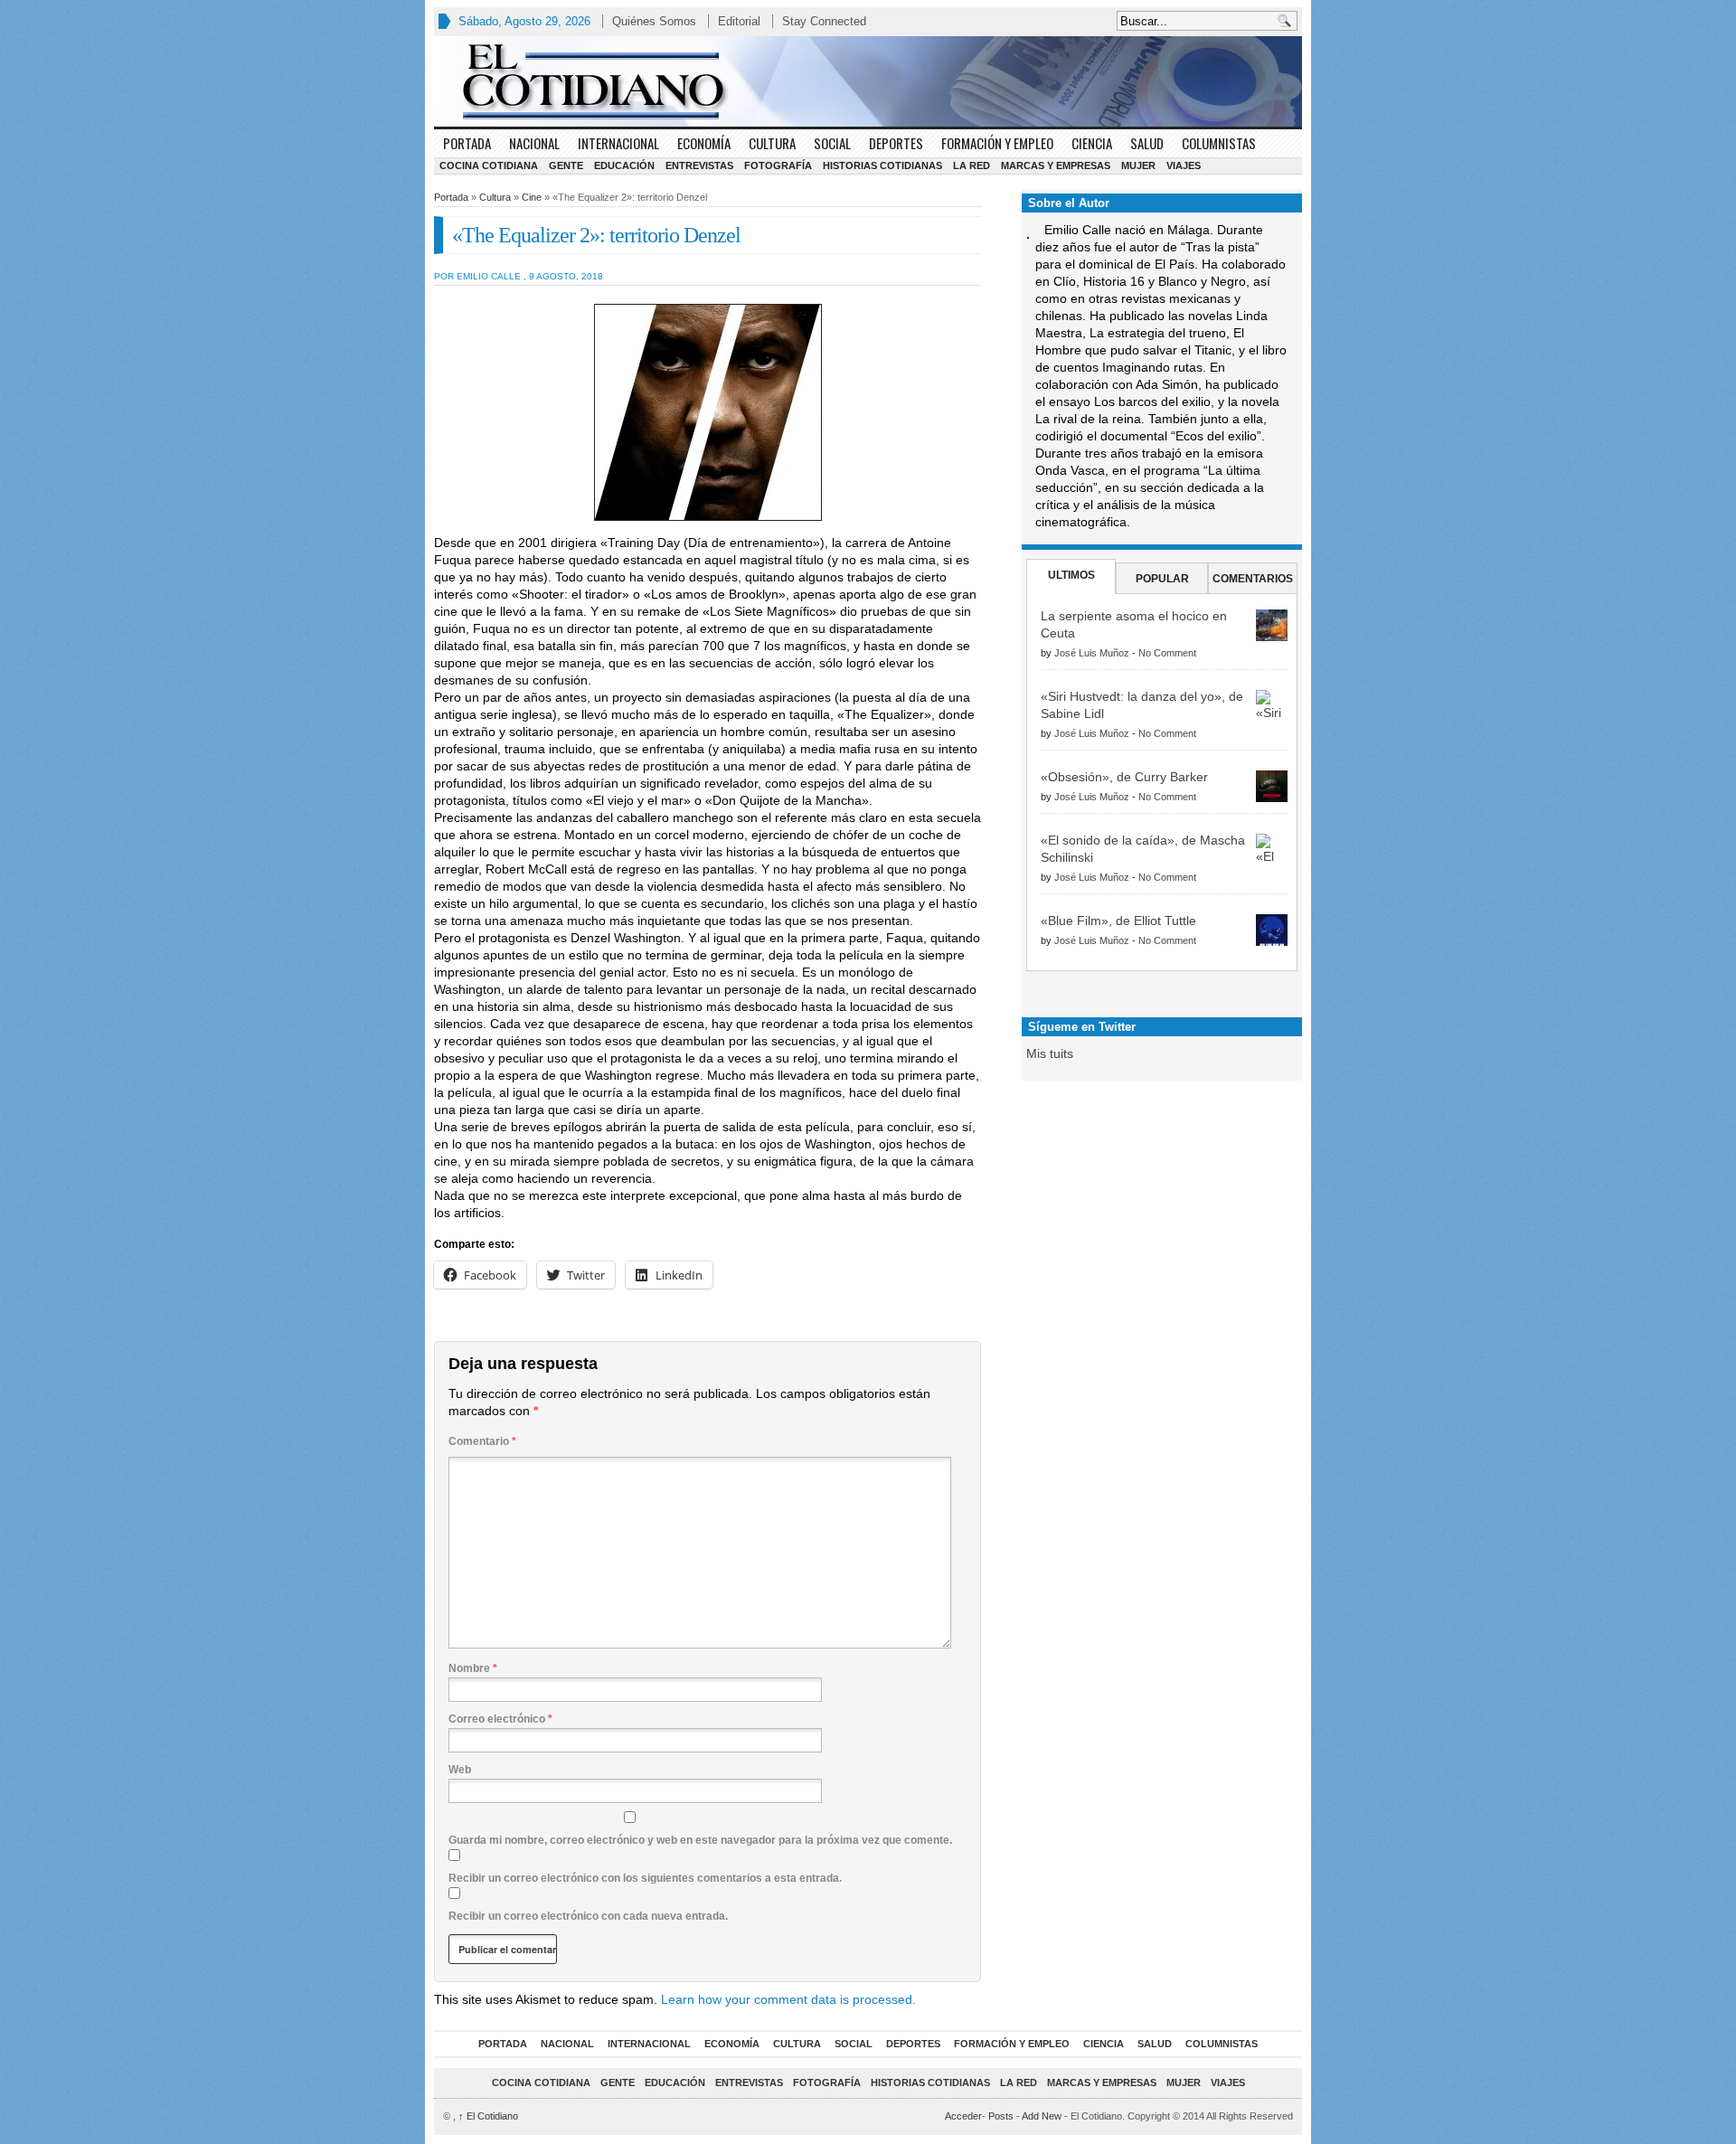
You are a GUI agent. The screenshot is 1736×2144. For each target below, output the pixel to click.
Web (460, 1770)
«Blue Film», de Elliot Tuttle (1118, 921)
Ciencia (1092, 143)
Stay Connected (824, 21)
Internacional (618, 143)
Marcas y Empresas (1056, 165)
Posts (1001, 2116)
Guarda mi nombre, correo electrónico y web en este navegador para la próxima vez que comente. (700, 1840)
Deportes (896, 143)
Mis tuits (1050, 1053)
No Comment (1167, 653)
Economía (704, 143)
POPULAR (1162, 579)
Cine (532, 197)
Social (832, 143)
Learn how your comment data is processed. (788, 1999)
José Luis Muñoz (1092, 653)
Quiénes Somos (654, 21)
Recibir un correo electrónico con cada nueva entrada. (588, 1916)
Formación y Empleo (997, 143)
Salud (1147, 143)
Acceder (963, 2116)
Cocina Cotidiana (489, 165)
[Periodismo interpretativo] (868, 81)
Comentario (482, 1441)
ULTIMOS (1071, 575)
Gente (566, 165)
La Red (972, 165)
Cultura (772, 143)
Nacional (534, 143)
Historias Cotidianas (882, 165)
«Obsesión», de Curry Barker (1124, 777)
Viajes (1184, 165)
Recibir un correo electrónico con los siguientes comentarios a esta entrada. (645, 1878)
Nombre (473, 1668)
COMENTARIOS (1253, 579)
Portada (467, 143)
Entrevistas (699, 165)
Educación (624, 165)
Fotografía (778, 165)
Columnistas (1219, 143)
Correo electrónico (500, 1719)
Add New (1042, 2116)
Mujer (1138, 165)
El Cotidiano (488, 2116)
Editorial (739, 21)
